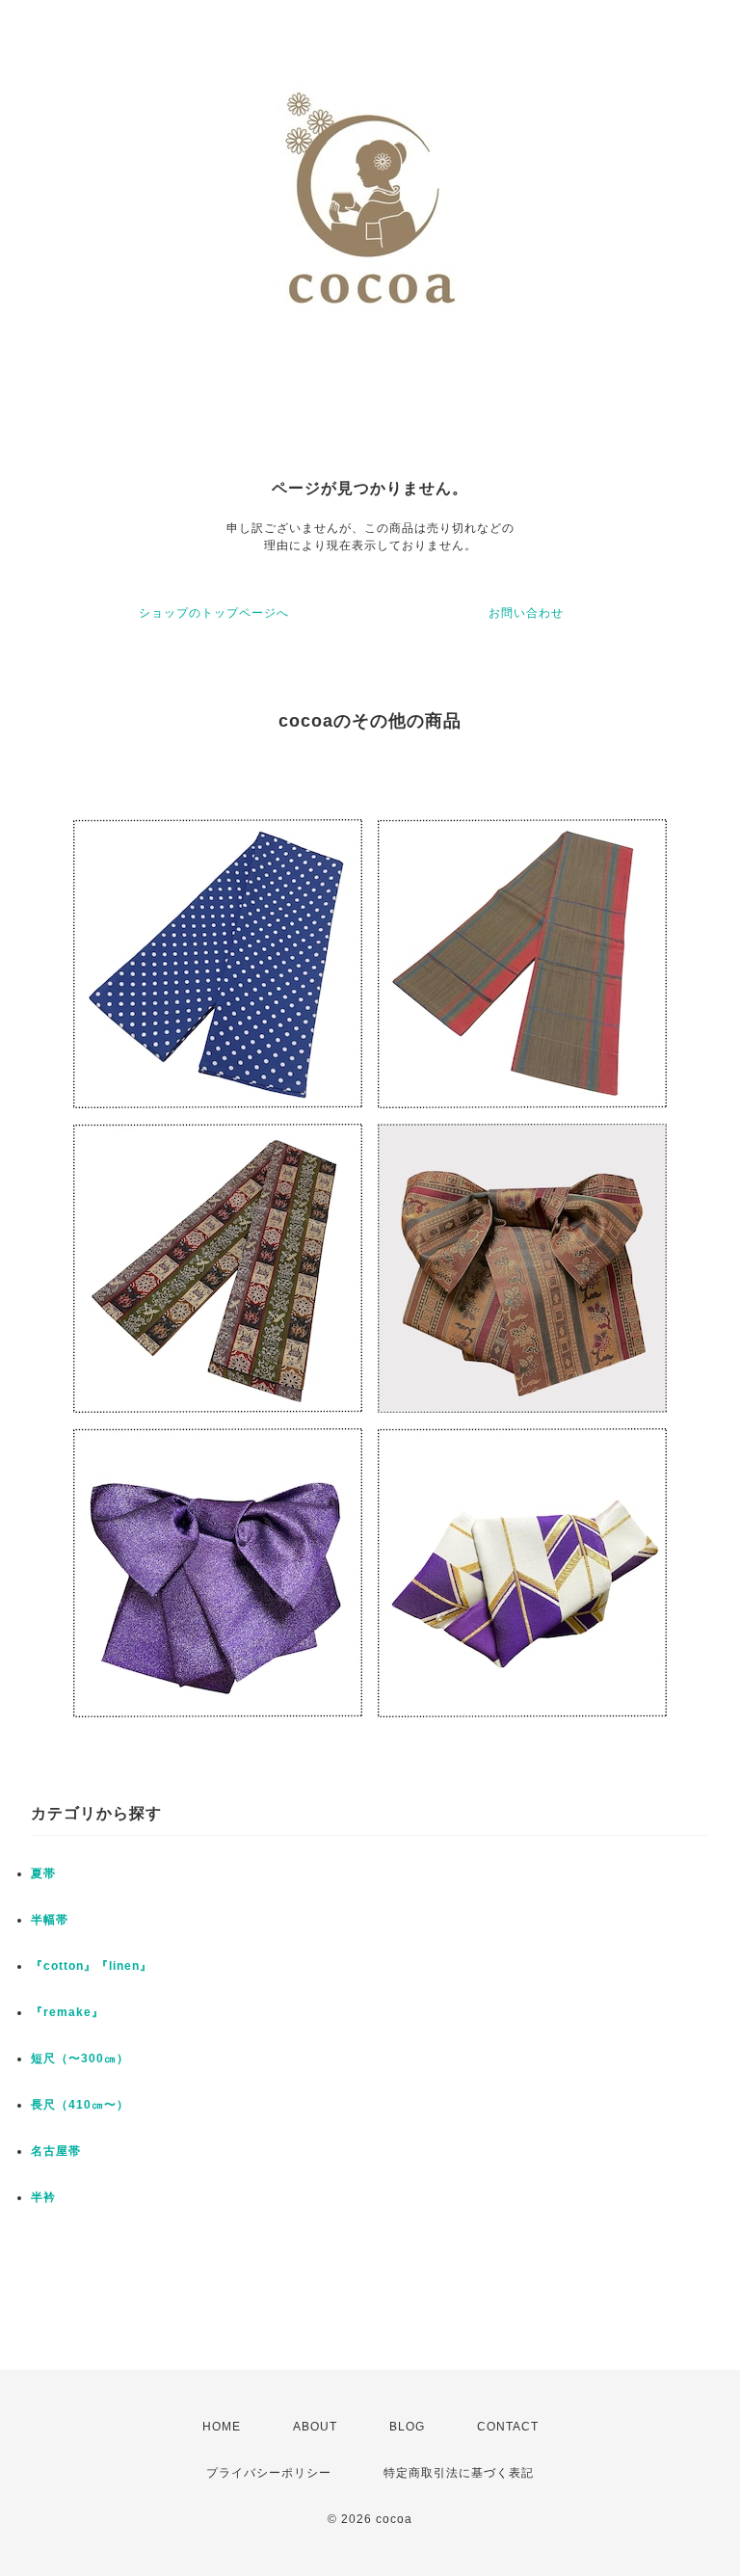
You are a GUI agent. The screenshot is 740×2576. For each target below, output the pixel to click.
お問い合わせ (526, 613)
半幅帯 (50, 1920)
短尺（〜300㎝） (80, 2058)
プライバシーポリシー (269, 2473)
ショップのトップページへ (214, 613)
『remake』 (67, 2012)
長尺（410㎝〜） (80, 2105)
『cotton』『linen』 (92, 1966)
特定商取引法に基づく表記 (459, 2473)
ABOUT (315, 2427)
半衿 (43, 2197)
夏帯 (43, 1873)
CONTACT (508, 2427)
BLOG (407, 2427)
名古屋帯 (56, 2151)
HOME (222, 2427)
